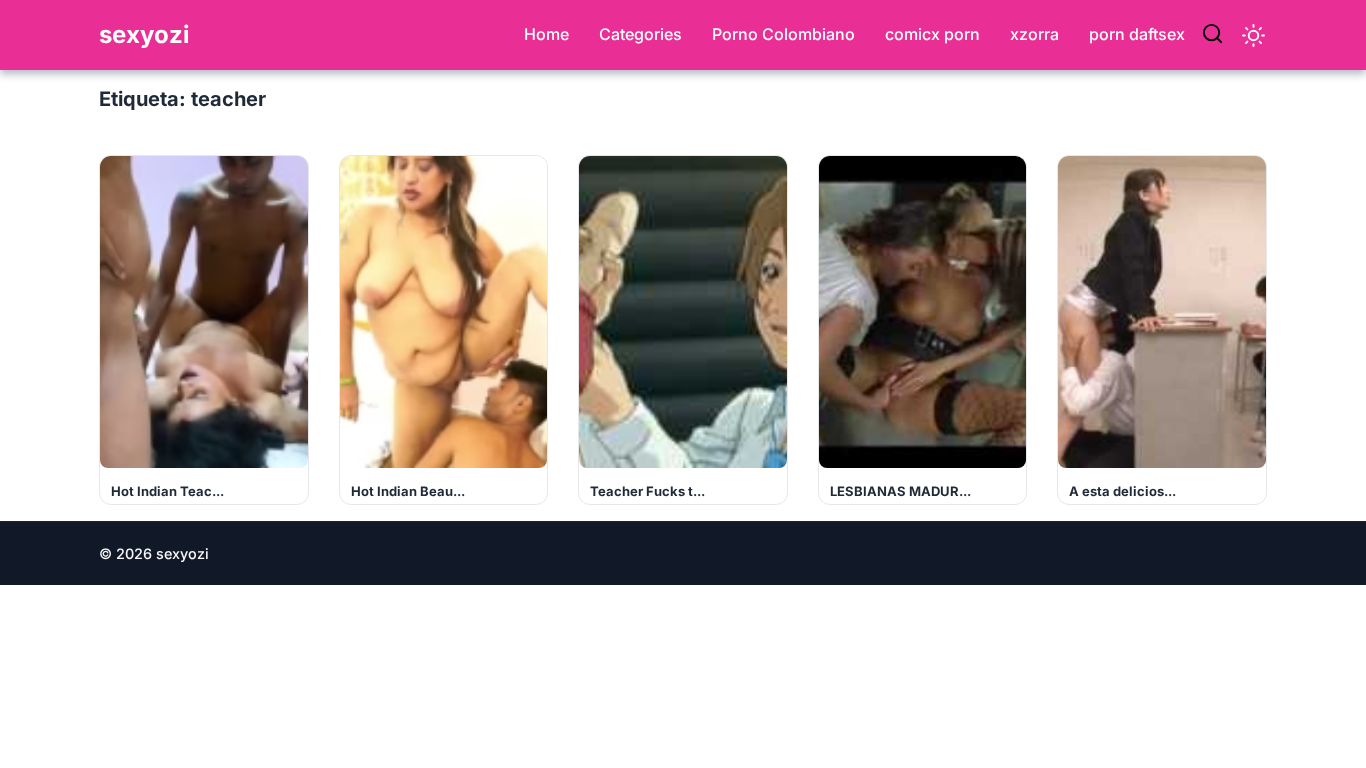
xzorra (1034, 34)
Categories (640, 34)
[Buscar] (1212, 35)
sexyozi (144, 34)
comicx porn (932, 34)
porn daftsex (1137, 34)
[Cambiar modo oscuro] (1253, 35)
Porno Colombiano (783, 34)
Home (546, 34)
